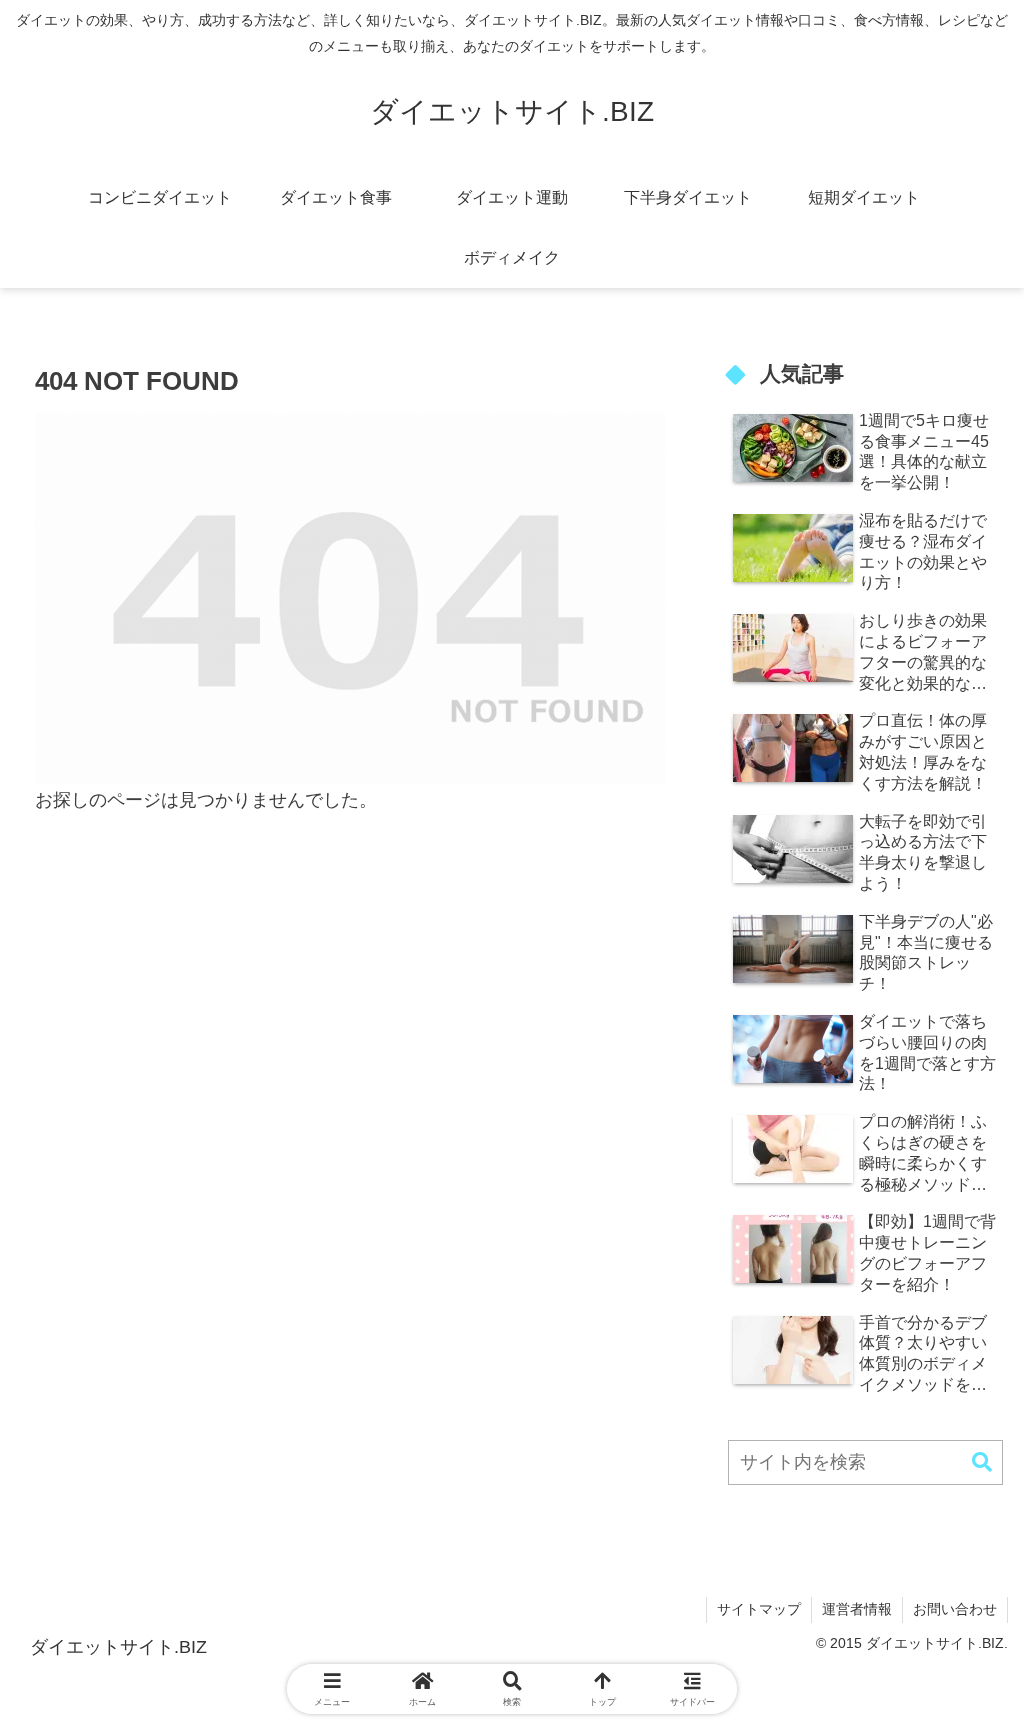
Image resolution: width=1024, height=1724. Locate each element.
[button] (982, 1462)
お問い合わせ (955, 1609)
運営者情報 (857, 1609)
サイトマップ (759, 1609)
